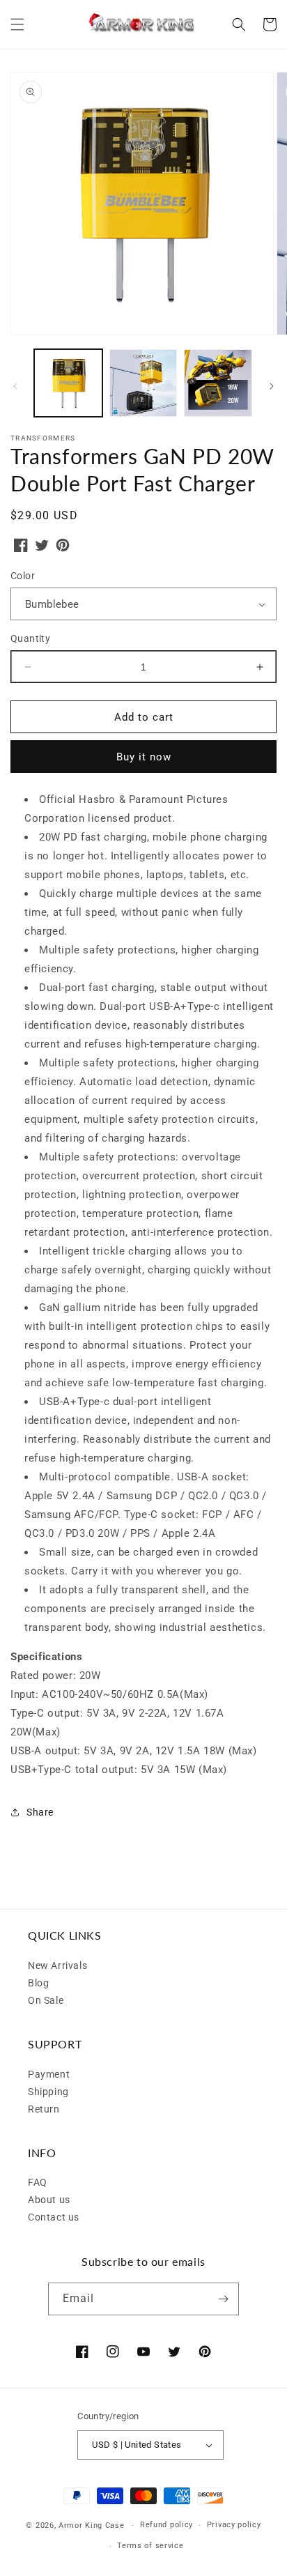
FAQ (38, 2182)
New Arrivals (57, 1965)
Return (44, 2109)
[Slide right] (272, 386)
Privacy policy (234, 2525)
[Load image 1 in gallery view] (68, 383)
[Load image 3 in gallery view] (218, 383)
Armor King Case (92, 2525)
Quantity (30, 638)
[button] (17, 24)
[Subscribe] (223, 2299)
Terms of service (150, 2546)
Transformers (43, 438)
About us (49, 2200)
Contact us (54, 2217)
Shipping (48, 2092)
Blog (38, 1983)
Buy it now (144, 757)
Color (23, 576)
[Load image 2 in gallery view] (143, 383)
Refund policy (166, 2525)
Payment (49, 2074)
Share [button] (40, 1812)
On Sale (46, 2000)
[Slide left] (15, 386)
